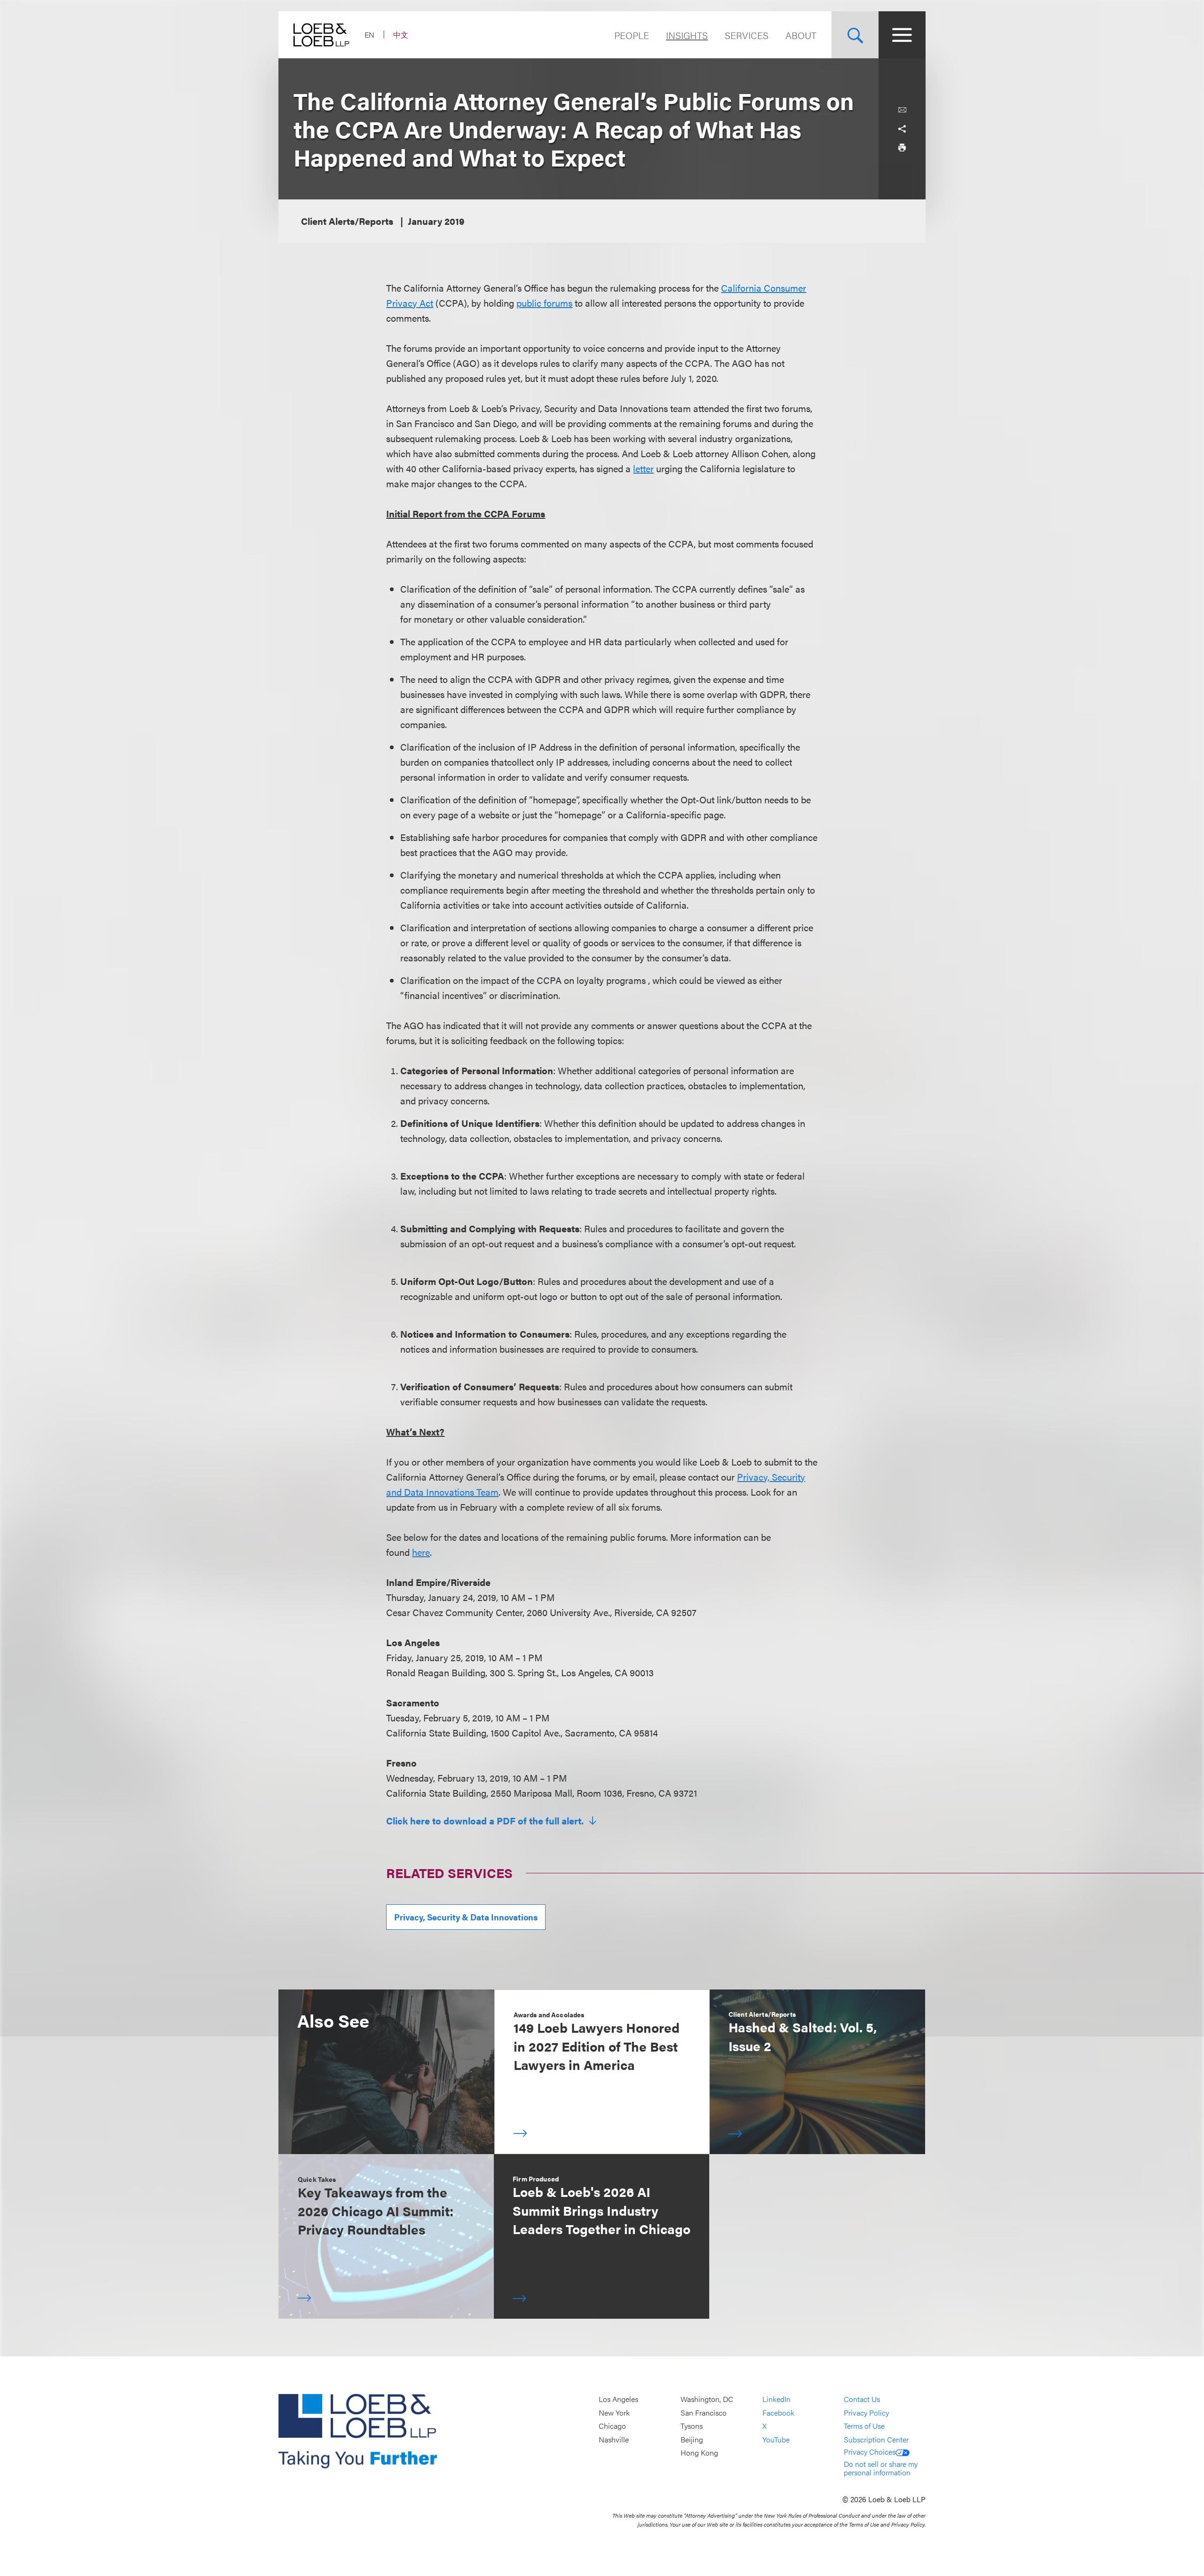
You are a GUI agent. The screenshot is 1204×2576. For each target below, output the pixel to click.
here (421, 1552)
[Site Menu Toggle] (902, 35)
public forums (544, 303)
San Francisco (704, 2413)
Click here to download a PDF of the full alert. (486, 1821)
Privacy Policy (866, 2413)
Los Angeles (618, 2399)
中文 (401, 35)
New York (614, 2413)
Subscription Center (876, 2439)
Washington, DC (707, 2399)
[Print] (902, 148)
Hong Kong (699, 2453)
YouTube (776, 2439)
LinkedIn (776, 2399)
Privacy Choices (870, 2452)
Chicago (612, 2426)
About (801, 35)
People (632, 35)
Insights (687, 35)
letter (643, 468)
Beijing (692, 2439)
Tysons (692, 2426)
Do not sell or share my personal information (881, 2468)
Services (747, 35)
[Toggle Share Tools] (902, 129)
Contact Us (862, 2399)
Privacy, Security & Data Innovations (466, 1917)
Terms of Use (864, 2426)
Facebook (778, 2413)
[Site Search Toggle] (855, 35)
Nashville (614, 2439)
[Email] (902, 110)
